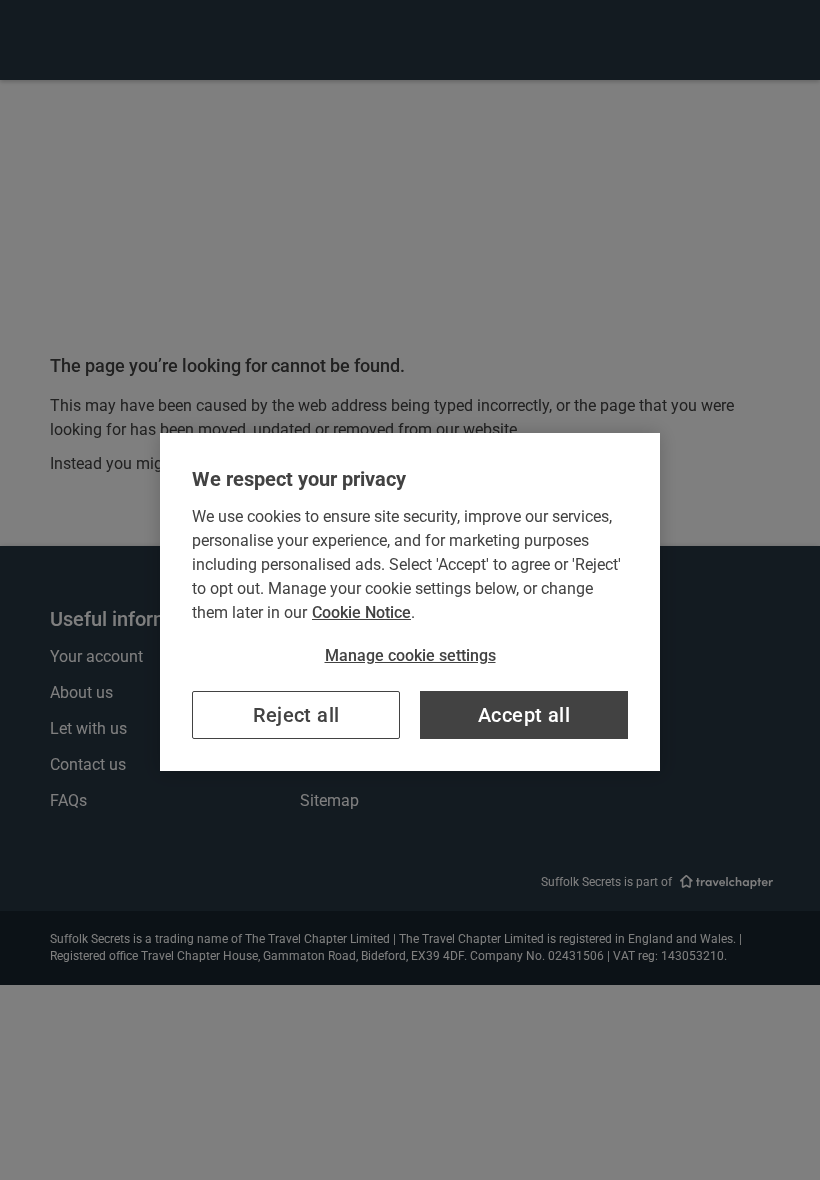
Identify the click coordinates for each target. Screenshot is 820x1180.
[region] (410, 602)
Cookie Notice (361, 612)
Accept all (524, 715)
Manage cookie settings (410, 655)
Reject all (296, 715)
